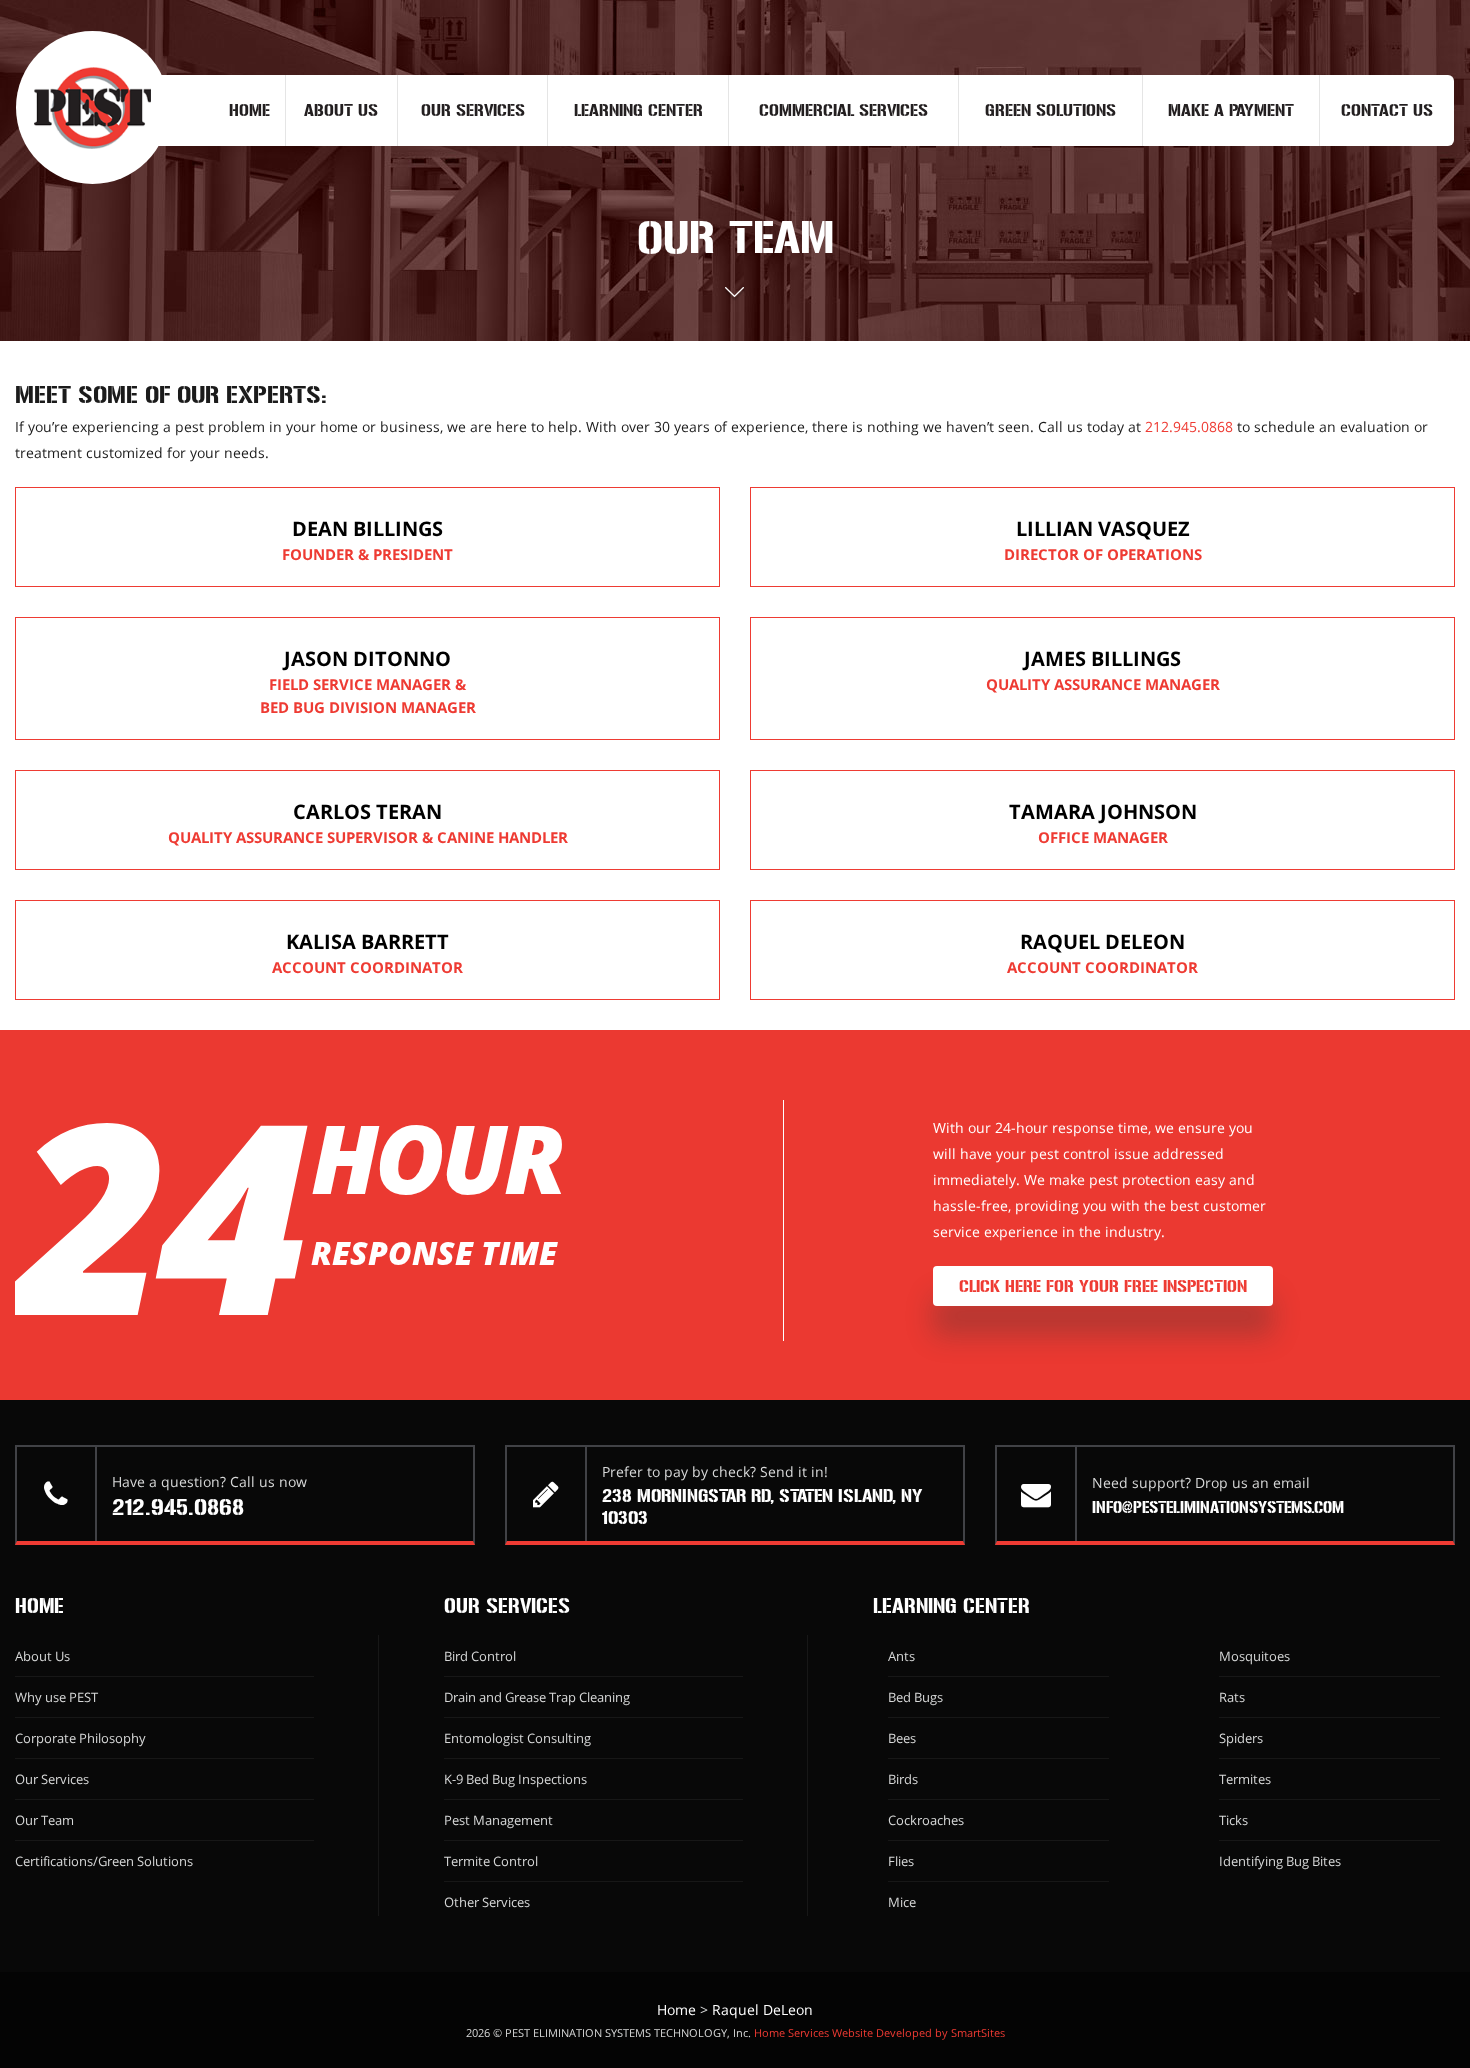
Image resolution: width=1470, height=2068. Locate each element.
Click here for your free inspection (1103, 1286)
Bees (902, 1738)
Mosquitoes (1254, 1656)
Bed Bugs (915, 1697)
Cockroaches (926, 1820)
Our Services (473, 110)
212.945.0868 (1189, 426)
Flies (901, 1861)
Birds (903, 1779)
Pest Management (498, 1820)
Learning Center (638, 110)
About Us (341, 110)
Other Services (487, 1902)
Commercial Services (843, 110)
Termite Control (491, 1861)
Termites (1245, 1779)
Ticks (1233, 1820)
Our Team (44, 1820)
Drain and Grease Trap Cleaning (537, 1697)
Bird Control (480, 1656)
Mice (902, 1902)
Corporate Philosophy (80, 1738)
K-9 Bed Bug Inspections (515, 1779)
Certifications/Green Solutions (104, 1861)
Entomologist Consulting (517, 1738)
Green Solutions (1050, 110)
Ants (901, 1656)
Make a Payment (1231, 110)
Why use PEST (56, 1697)
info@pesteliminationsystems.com (1218, 1507)
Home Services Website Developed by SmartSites (879, 2032)
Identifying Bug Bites (1280, 1861)
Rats (1232, 1697)
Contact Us (1387, 110)
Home (249, 110)
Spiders (1241, 1738)
